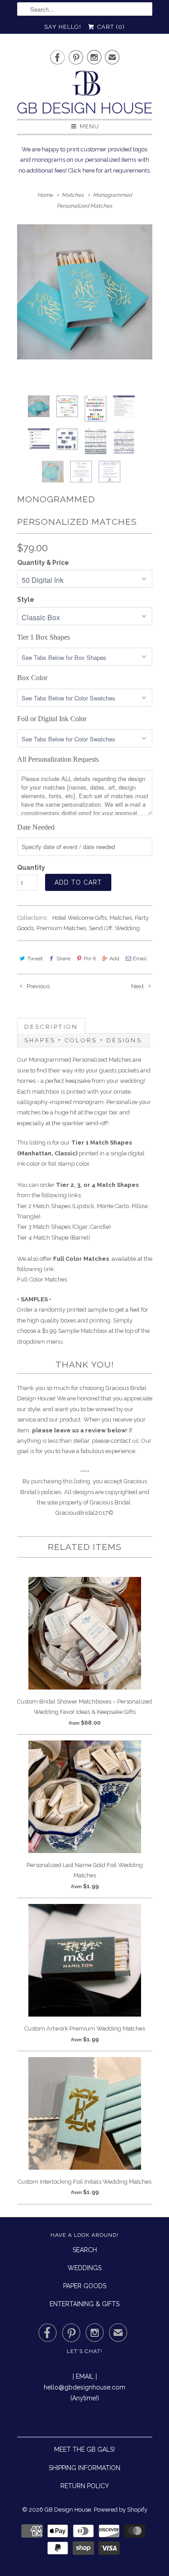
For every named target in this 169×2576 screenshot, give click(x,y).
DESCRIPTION (51, 1027)
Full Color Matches (42, 1279)
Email (140, 959)
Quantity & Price (43, 563)
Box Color (32, 678)
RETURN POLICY (85, 2486)
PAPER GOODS (85, 2286)
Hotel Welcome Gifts (80, 918)
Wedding (127, 928)
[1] (85, 292)
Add (114, 959)
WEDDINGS (84, 2268)
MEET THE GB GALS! (84, 2449)
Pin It (90, 959)
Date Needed (36, 827)
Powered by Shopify (121, 2510)
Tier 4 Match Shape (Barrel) (54, 1238)
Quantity (31, 868)
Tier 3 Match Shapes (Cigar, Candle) (64, 1227)
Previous (37, 986)
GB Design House (68, 2510)
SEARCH (85, 2250)
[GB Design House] (85, 95)
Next (138, 986)
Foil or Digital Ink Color (52, 719)
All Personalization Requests (58, 759)
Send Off (100, 928)
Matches (121, 918)
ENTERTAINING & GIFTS (84, 2304)
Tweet (35, 959)
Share (63, 959)
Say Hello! (63, 27)
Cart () (110, 27)
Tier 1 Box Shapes (43, 637)
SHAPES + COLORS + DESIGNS (83, 1040)
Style (26, 600)
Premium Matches (61, 928)
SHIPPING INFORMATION (84, 2468)
